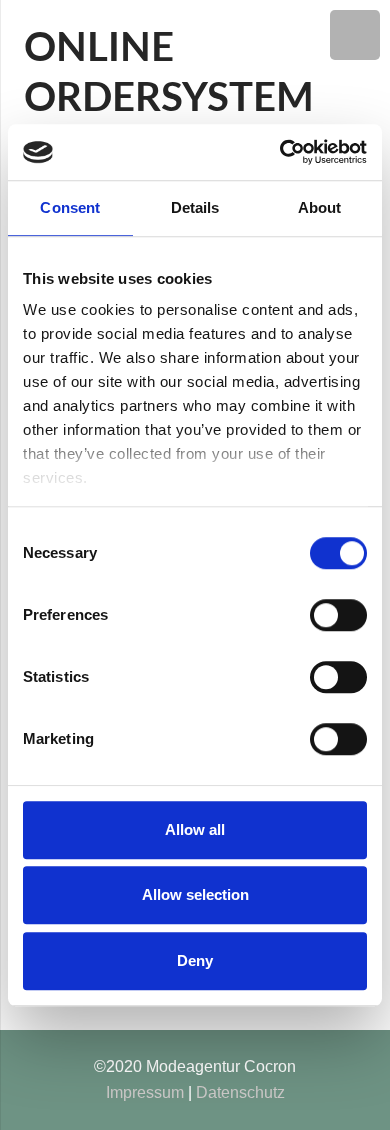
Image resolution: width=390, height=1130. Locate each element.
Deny (195, 960)
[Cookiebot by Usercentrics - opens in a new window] (280, 152)
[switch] (338, 615)
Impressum (145, 1092)
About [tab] (320, 207)
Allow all (195, 829)
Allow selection (195, 894)
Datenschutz (240, 1092)
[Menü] (355, 35)
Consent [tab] (70, 207)
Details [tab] (195, 207)
